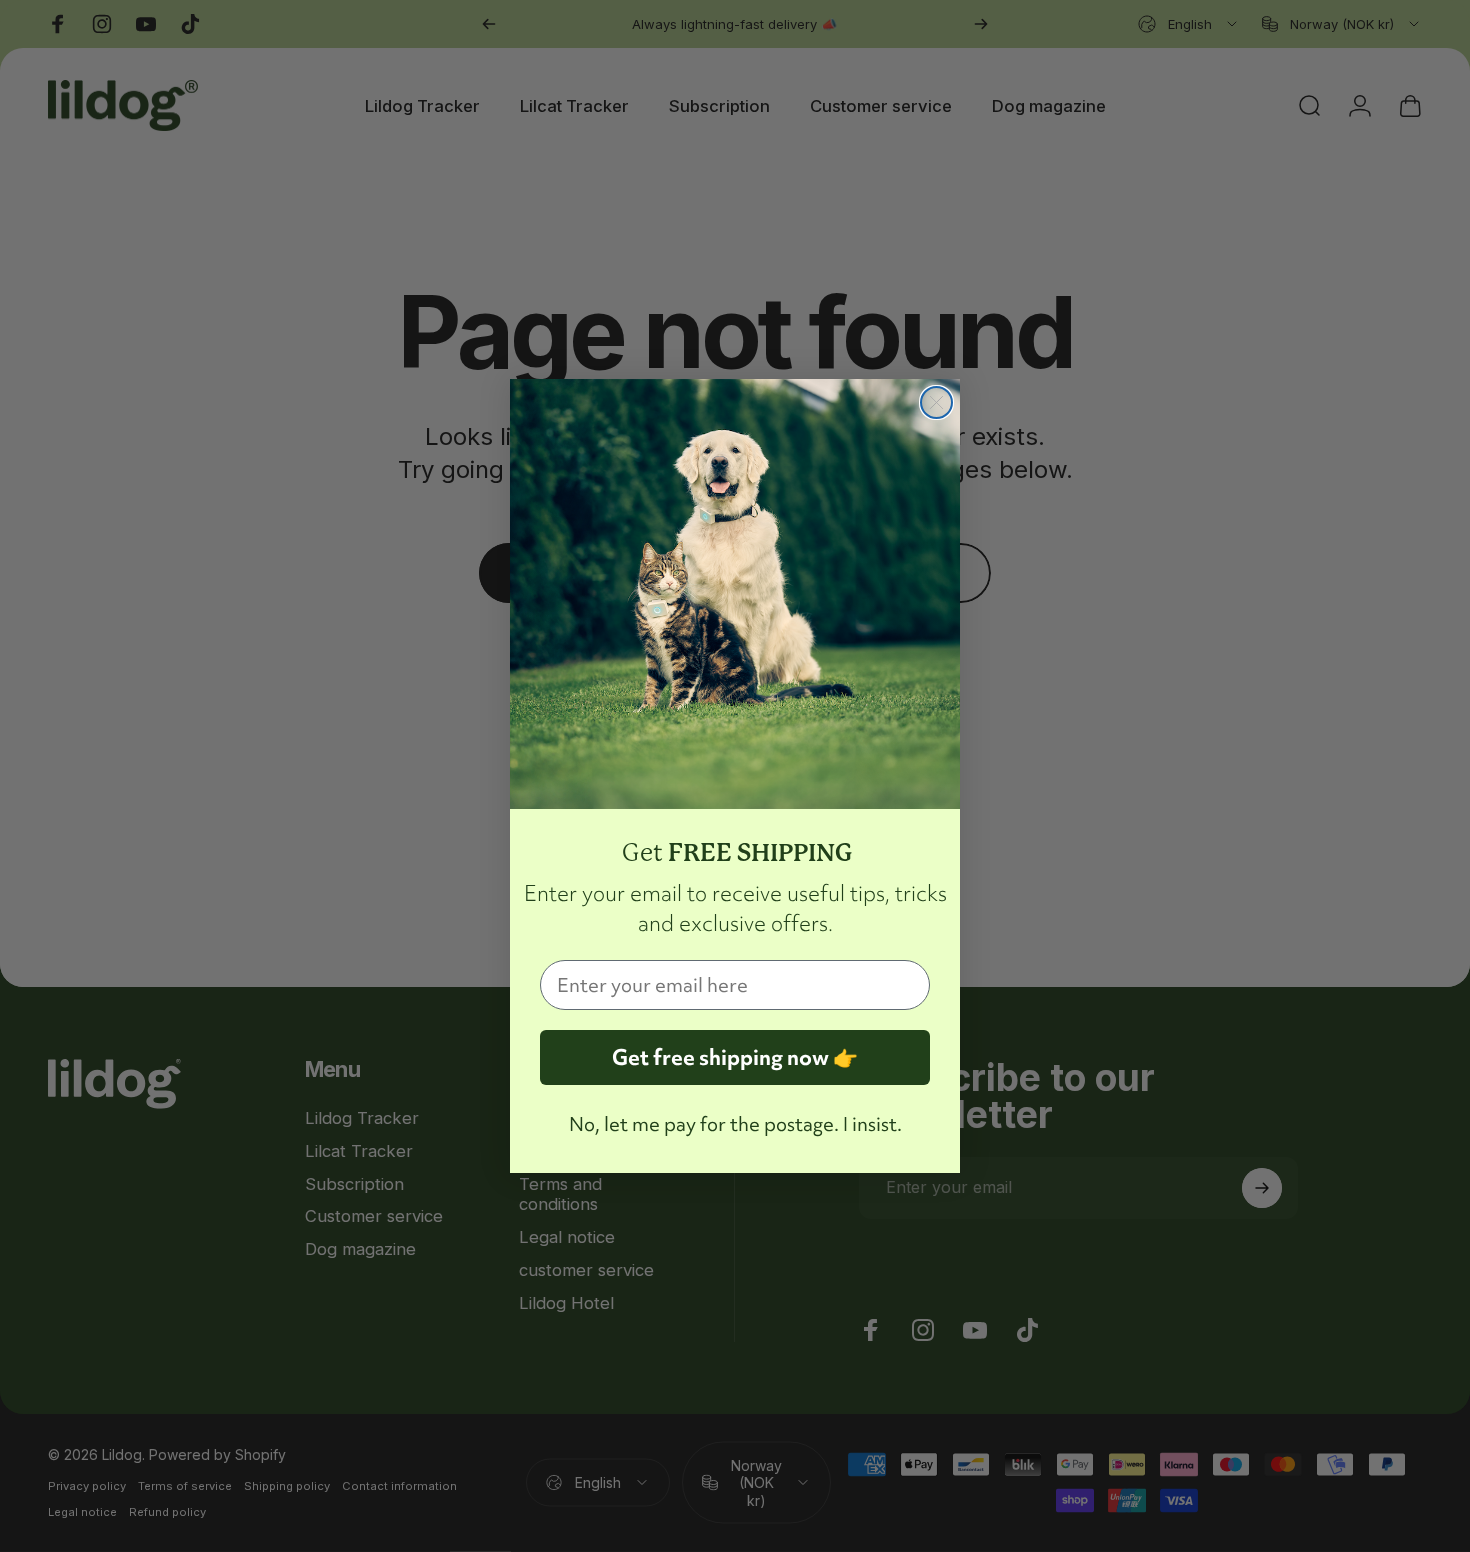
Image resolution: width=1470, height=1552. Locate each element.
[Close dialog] (936, 402)
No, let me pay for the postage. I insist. (735, 1124)
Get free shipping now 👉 (735, 1057)
